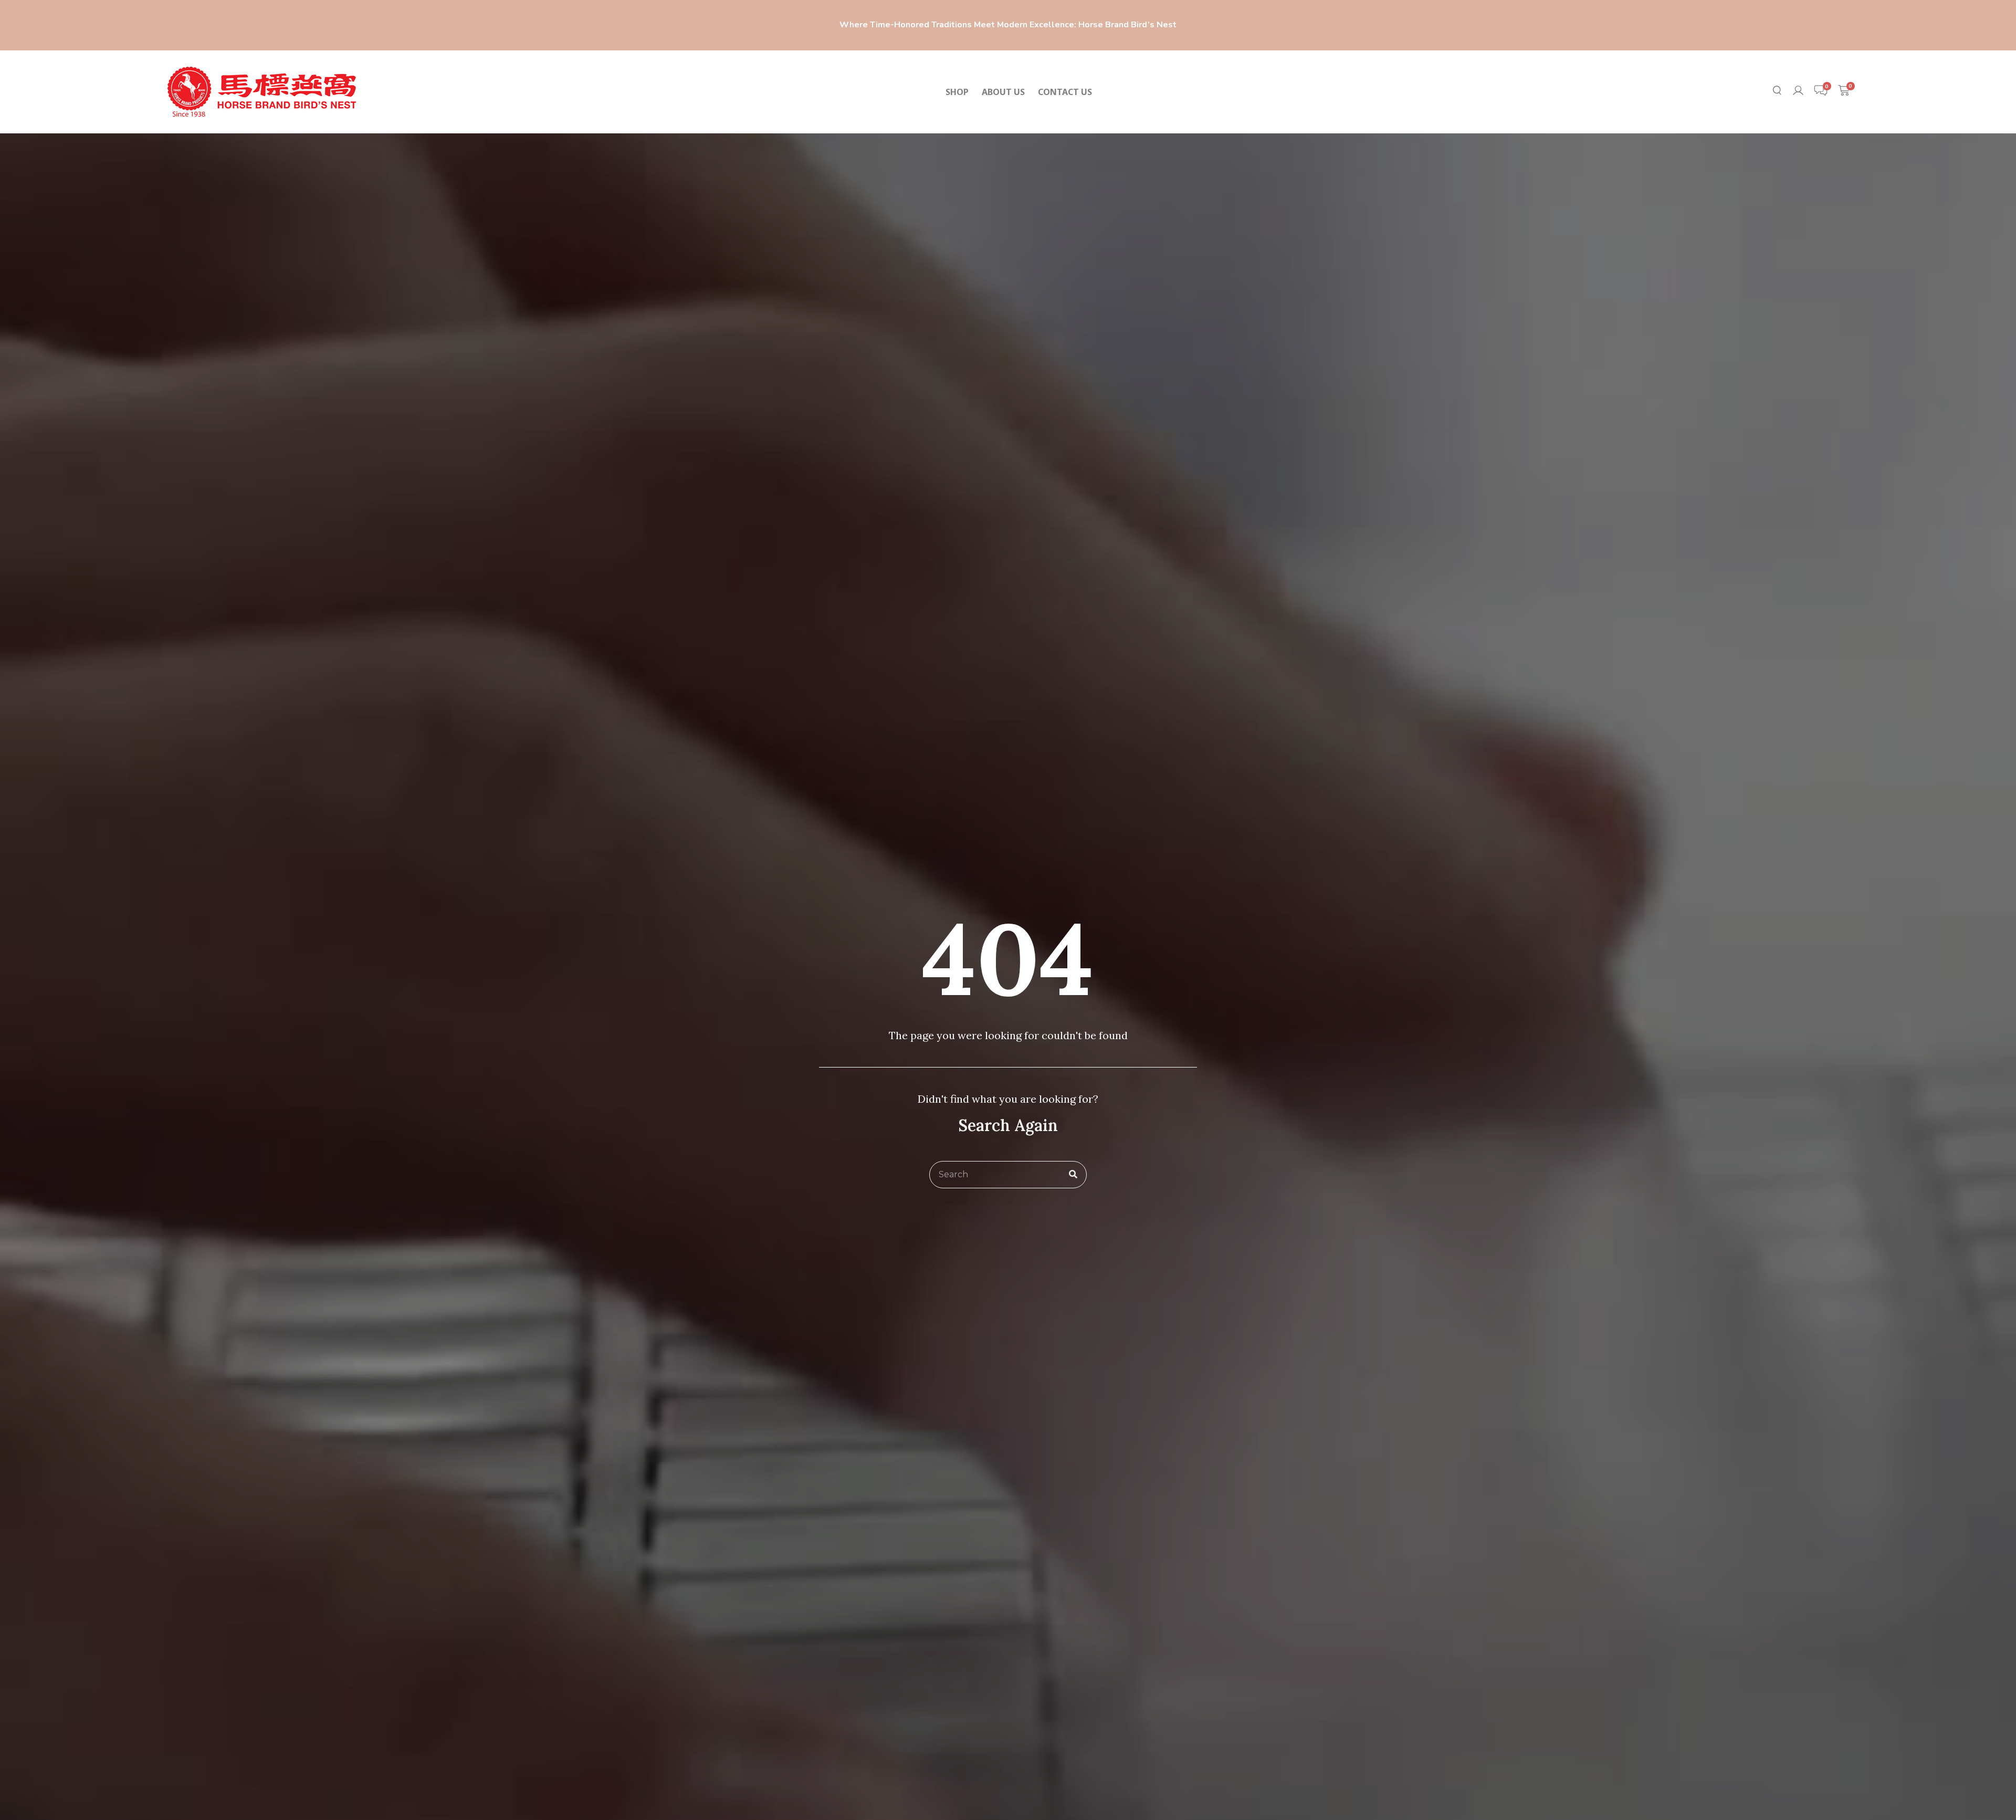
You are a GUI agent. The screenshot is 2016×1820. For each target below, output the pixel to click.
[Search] (1073, 1175)
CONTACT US (1065, 92)
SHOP (957, 92)
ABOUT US (1003, 92)
